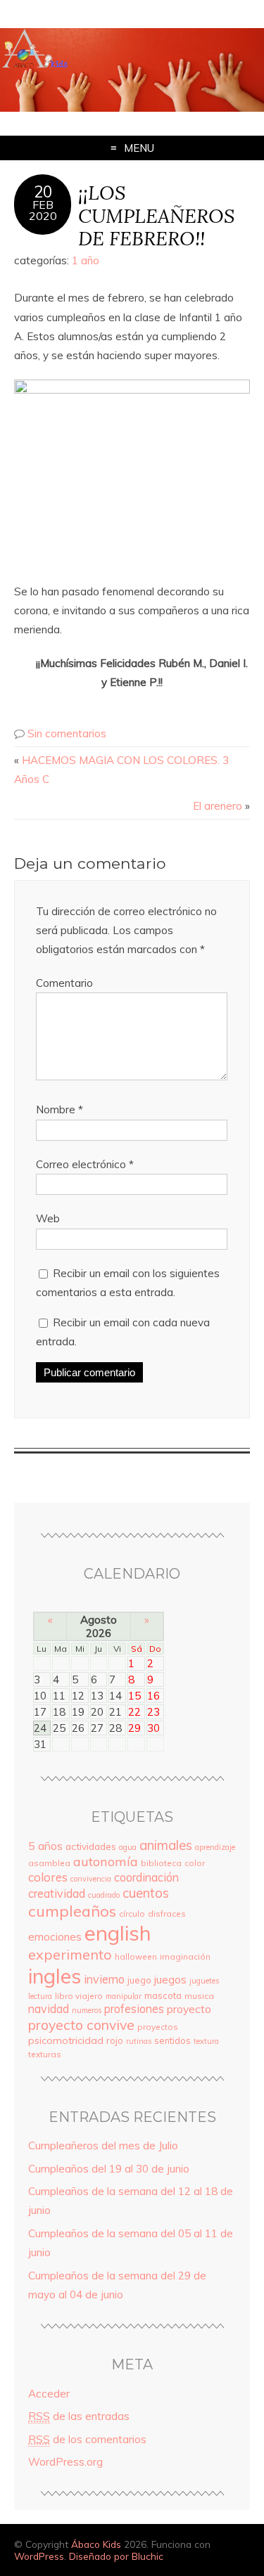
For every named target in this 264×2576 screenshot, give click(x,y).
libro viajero (79, 1996)
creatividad (57, 1894)
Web (48, 1218)
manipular (124, 1996)
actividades (91, 1846)
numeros (87, 2010)
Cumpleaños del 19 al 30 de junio (109, 2169)
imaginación (185, 1956)
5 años (45, 1846)
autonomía (106, 1862)
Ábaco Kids (96, 2544)
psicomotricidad (66, 2040)
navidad (49, 2009)
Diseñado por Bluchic (116, 2556)
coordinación (146, 1877)
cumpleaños (72, 1911)
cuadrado (104, 1895)
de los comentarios (87, 2439)
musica (199, 1996)
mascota (163, 1995)
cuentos (146, 1893)
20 (43, 192)
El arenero (218, 806)
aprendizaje (215, 1847)
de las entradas (79, 2416)
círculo (132, 1914)
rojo (115, 2040)
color (195, 1863)
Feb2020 (43, 210)
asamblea (49, 1863)
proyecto (189, 2009)
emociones (55, 1937)
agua (128, 1847)
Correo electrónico (85, 1164)
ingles (55, 1976)
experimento (70, 1954)
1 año (86, 260)
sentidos (172, 2040)
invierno (104, 1979)
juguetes (204, 1981)
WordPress (39, 2556)
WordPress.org (65, 2462)
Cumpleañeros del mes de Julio (103, 2145)
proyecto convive (81, 2025)
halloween (136, 1956)
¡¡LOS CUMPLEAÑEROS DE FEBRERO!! (156, 215)
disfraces (167, 1914)
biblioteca (161, 1863)
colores (48, 1877)
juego (139, 1980)
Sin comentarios (67, 733)
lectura (40, 1996)
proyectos (158, 2027)
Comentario (64, 983)
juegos (170, 1979)
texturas (45, 2054)
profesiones (134, 2009)
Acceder (49, 2394)
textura (206, 2041)
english (118, 1933)
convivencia (91, 1879)
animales (166, 1845)
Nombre (59, 1109)
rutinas (139, 2041)
